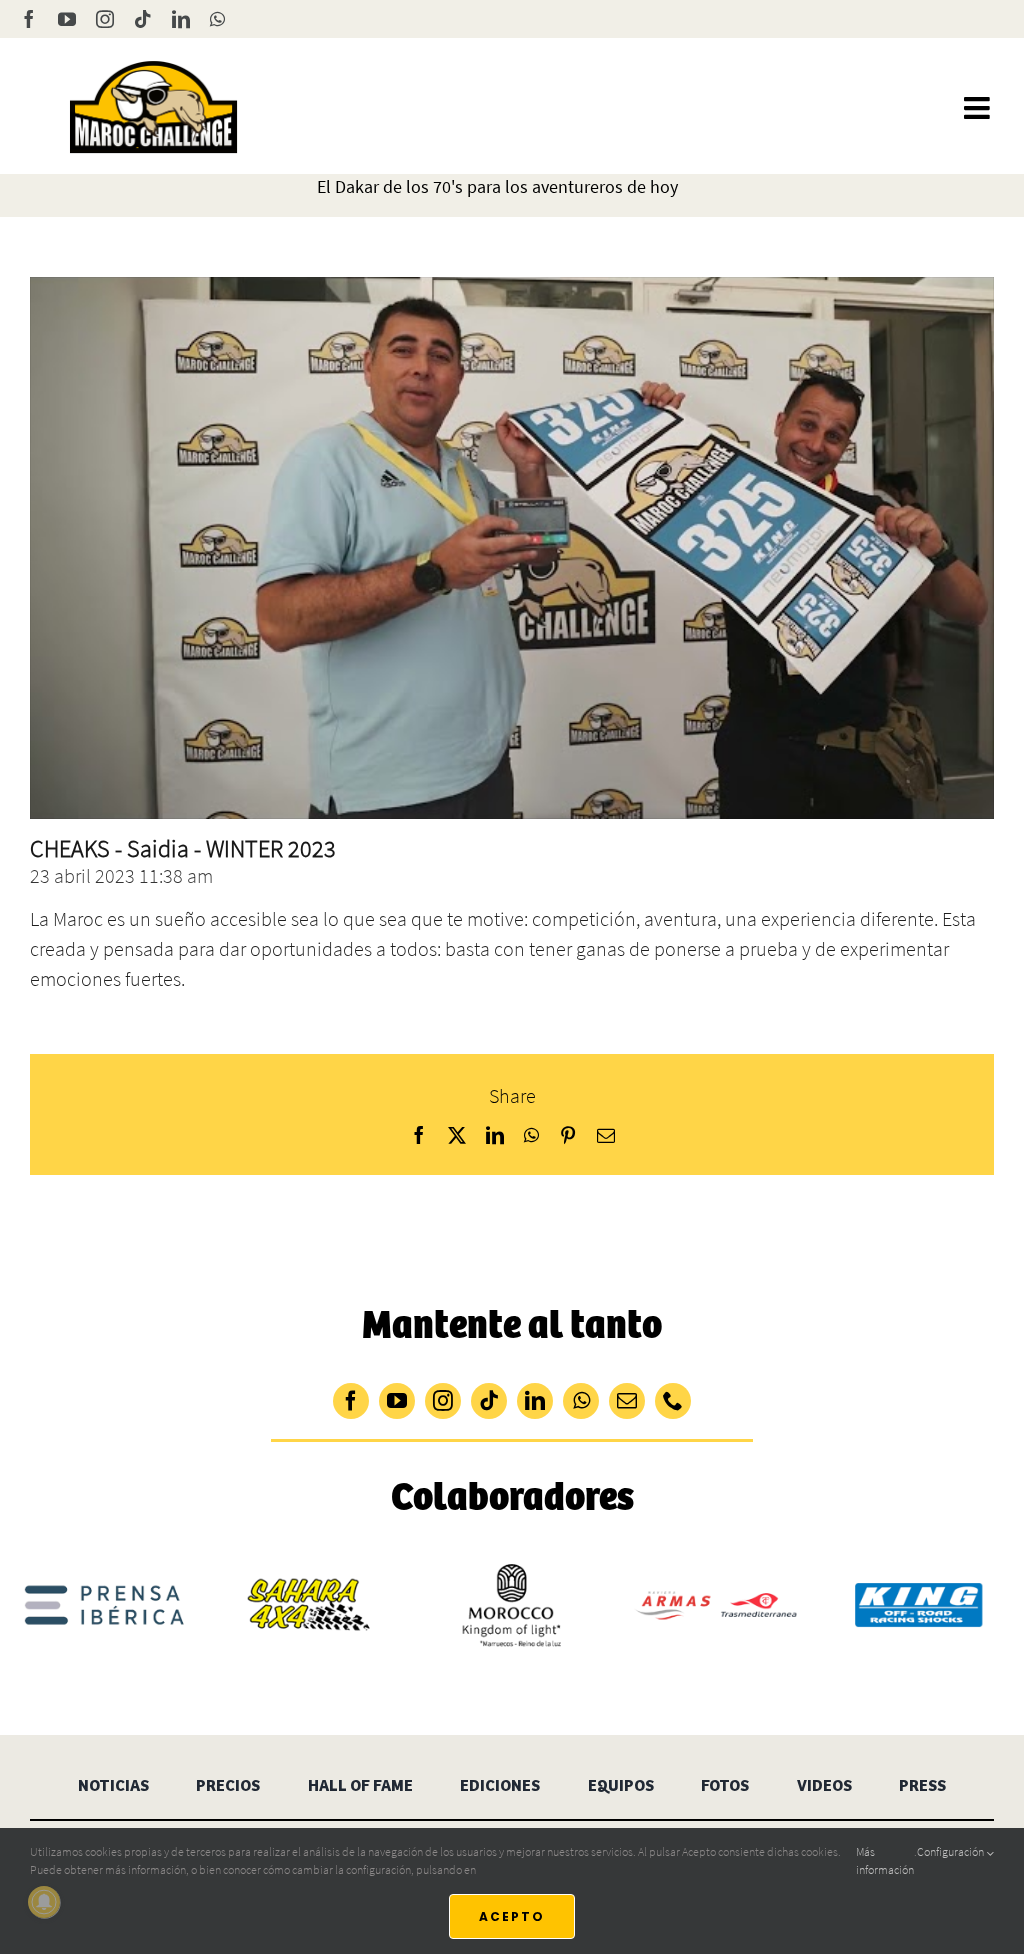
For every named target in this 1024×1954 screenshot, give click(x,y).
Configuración (951, 1851)
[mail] (627, 1401)
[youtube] (397, 1401)
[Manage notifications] (44, 1902)
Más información (885, 1860)
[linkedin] (535, 1401)
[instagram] (443, 1401)
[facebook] (351, 1401)
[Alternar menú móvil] (979, 108)
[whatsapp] (581, 1401)
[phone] (673, 1401)
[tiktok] (489, 1401)
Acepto (512, 1916)
